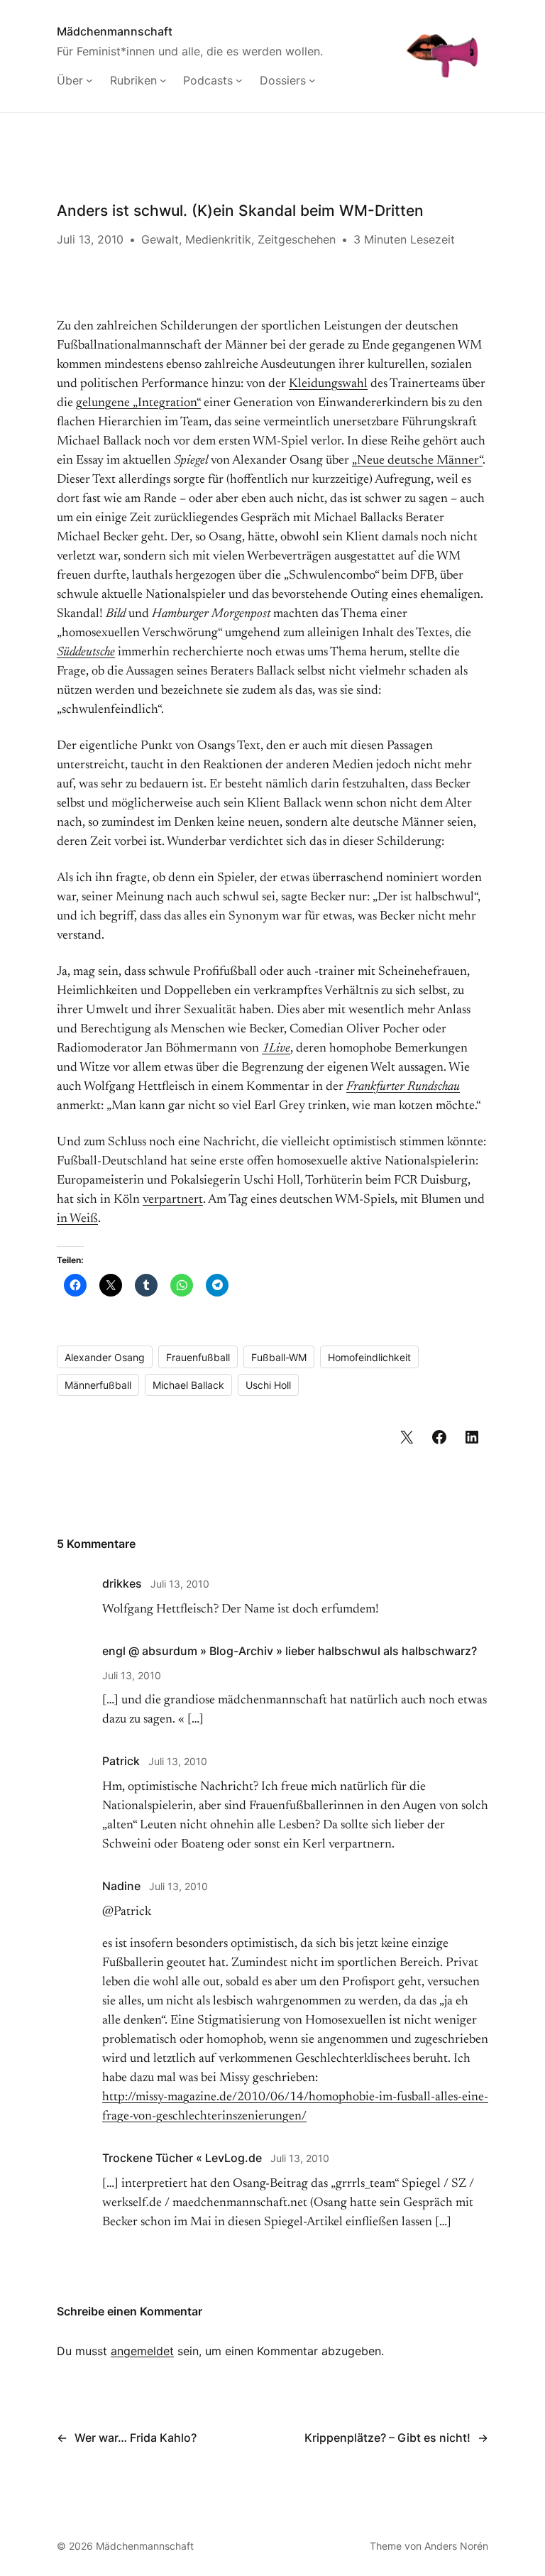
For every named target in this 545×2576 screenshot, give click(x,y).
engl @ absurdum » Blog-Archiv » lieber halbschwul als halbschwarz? (290, 1651)
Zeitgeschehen (297, 239)
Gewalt (160, 239)
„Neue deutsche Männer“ (417, 461)
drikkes (122, 1583)
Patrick (121, 1761)
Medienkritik (218, 239)
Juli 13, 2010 (180, 1584)
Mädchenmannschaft (115, 31)
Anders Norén (456, 2546)
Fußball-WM (279, 1357)
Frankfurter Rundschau (403, 1087)
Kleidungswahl (328, 384)
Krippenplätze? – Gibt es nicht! (387, 2438)
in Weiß (77, 1219)
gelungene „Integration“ (138, 403)
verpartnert (173, 1200)
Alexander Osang (105, 1357)
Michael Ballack (188, 1385)
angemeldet (142, 2351)
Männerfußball (98, 1385)
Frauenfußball (198, 1357)
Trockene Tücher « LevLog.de (182, 2158)
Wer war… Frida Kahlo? (136, 2438)
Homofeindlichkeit (369, 1357)
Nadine (121, 1886)
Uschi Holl (268, 1385)
